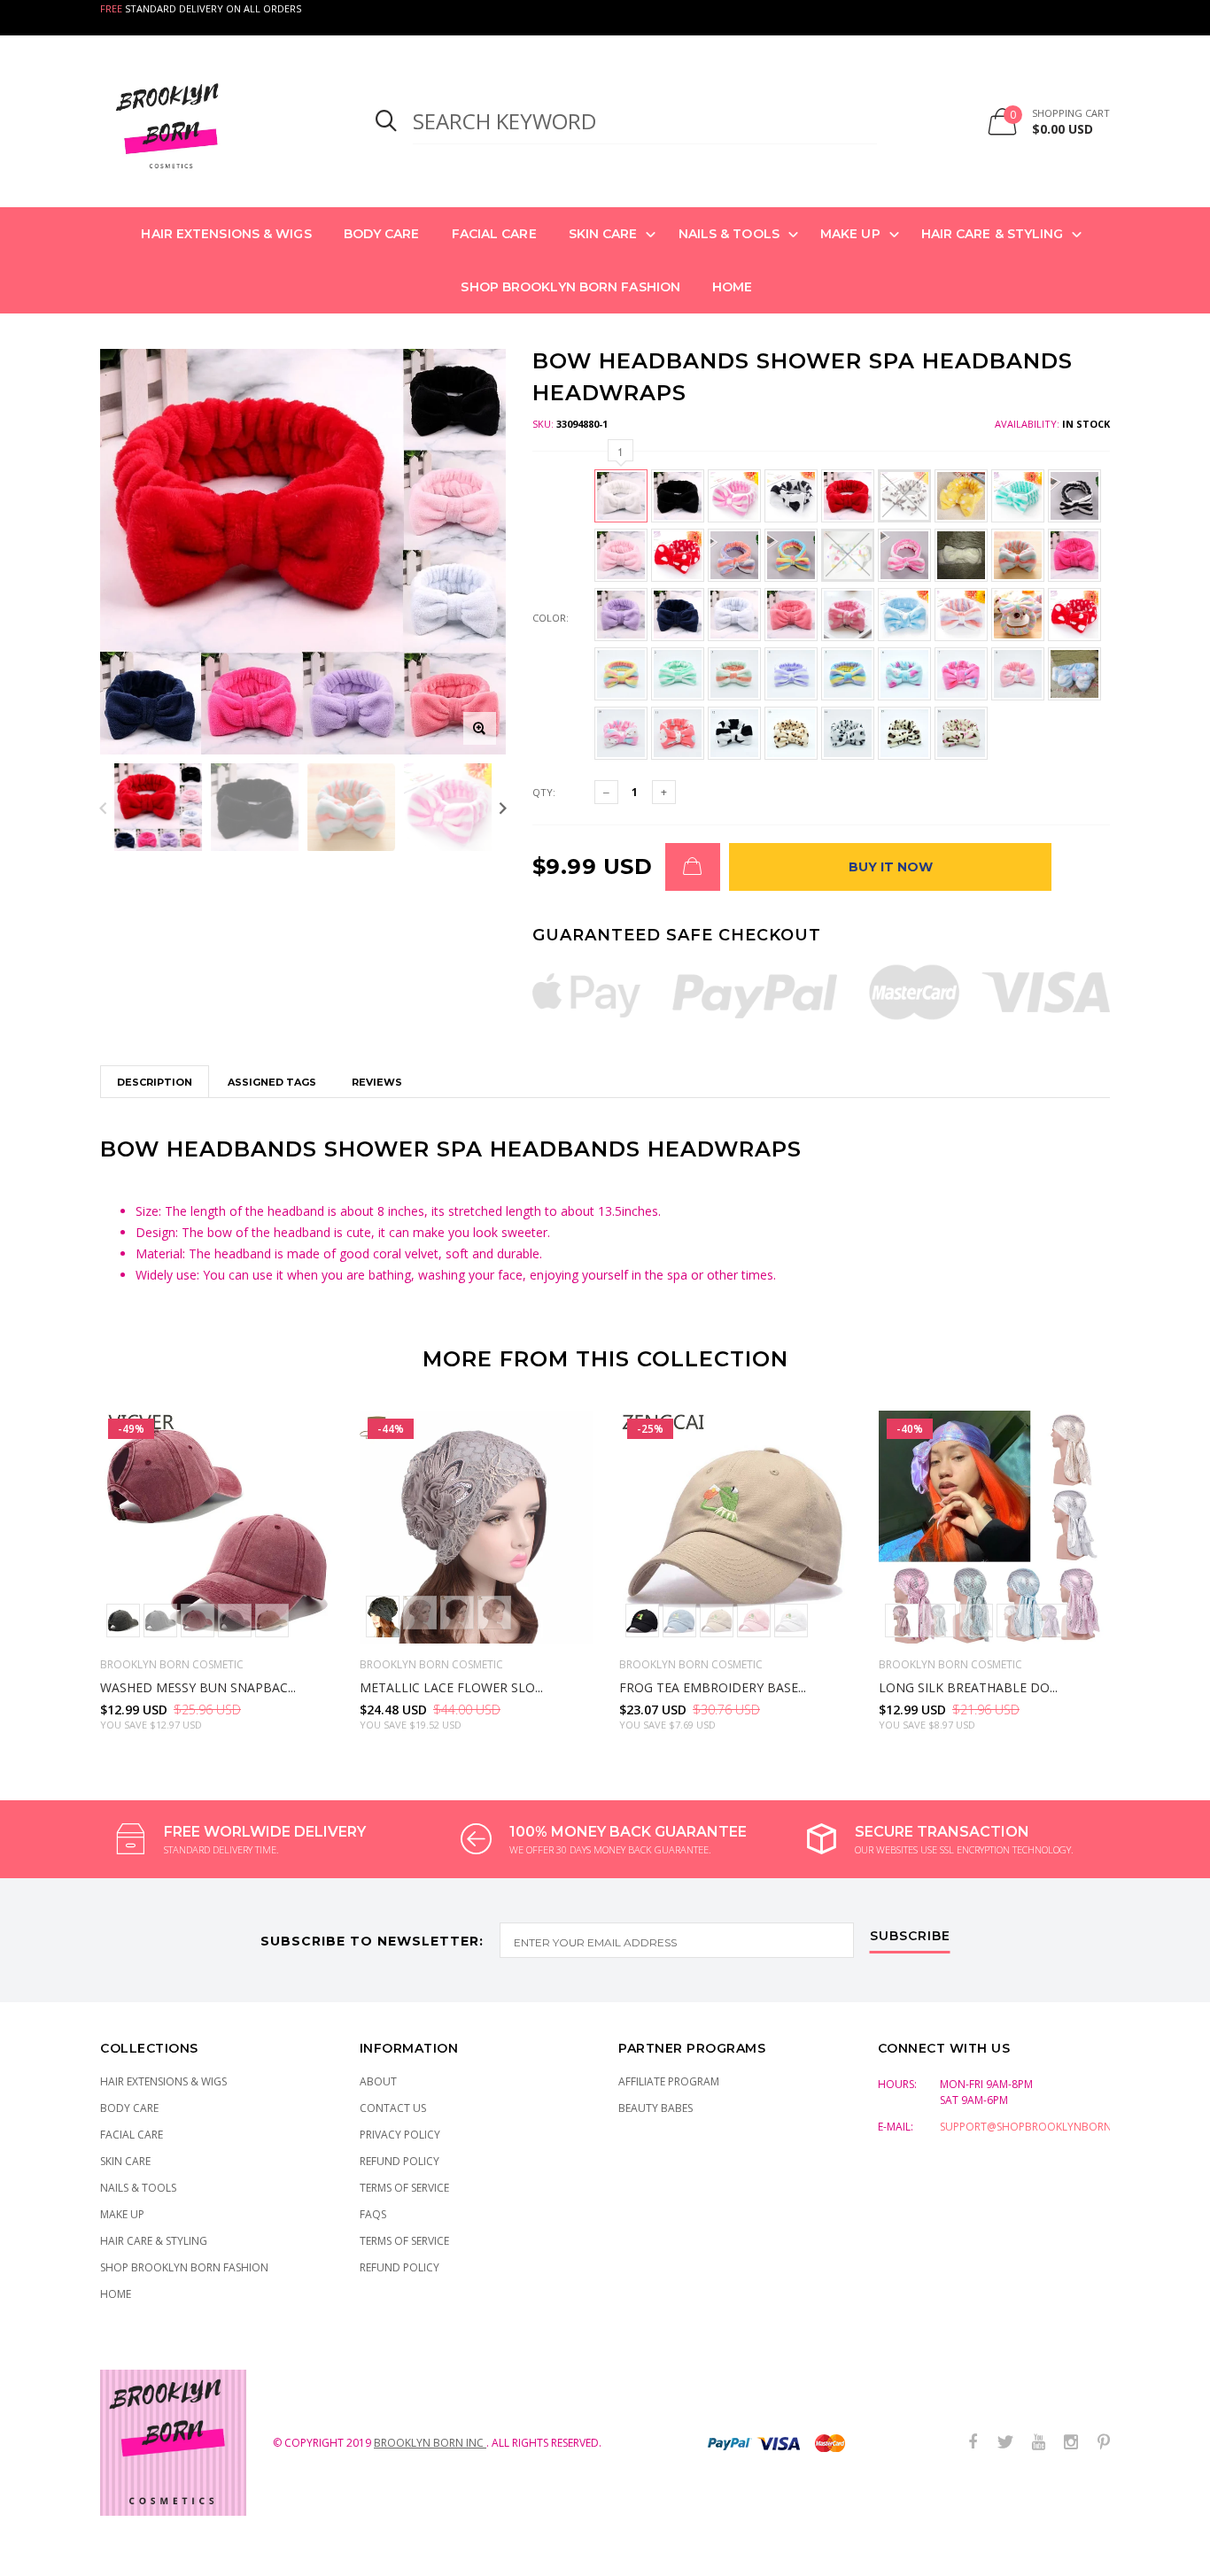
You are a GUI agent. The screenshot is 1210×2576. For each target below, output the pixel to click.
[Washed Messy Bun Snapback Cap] (217, 1527)
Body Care (382, 234)
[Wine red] (198, 1621)
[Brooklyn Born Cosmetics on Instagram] (1071, 2443)
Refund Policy (399, 2161)
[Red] (902, 1621)
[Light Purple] (1051, 1621)
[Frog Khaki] (717, 1621)
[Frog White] (791, 1621)
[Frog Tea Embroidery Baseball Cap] (736, 1527)
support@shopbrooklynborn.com (1039, 2127)
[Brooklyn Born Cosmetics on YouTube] (1038, 2443)
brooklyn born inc (430, 2443)
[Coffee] (457, 1613)
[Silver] (1013, 1621)
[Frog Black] (642, 1621)
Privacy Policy (400, 2135)
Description (155, 1082)
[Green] (939, 1621)
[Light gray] (420, 1613)
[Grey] (235, 1621)
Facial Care (494, 234)
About (378, 2081)
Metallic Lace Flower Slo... (451, 1687)
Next (503, 807)
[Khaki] (272, 1621)
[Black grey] (160, 1621)
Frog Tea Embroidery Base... (713, 1687)
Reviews (377, 1082)
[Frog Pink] (754, 1621)
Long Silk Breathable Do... (968, 1687)
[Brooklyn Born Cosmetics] (217, 121)
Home (732, 287)
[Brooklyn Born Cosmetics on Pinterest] (1104, 2443)
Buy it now (891, 867)
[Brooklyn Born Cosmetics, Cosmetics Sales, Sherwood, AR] (44, 2559)
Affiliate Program (669, 2081)
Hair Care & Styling (993, 234)
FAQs (373, 2214)
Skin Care (603, 234)
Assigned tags (272, 1082)
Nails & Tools (729, 234)
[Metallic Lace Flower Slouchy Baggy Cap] (476, 1527)
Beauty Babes (655, 2108)
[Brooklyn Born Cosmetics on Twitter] (1005, 2443)
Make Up (850, 234)
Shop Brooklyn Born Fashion (570, 287)
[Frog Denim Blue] (679, 1621)
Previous (103, 807)
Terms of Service (404, 2188)
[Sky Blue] (976, 1621)
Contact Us (393, 2108)
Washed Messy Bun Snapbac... (198, 1687)
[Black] (383, 1617)
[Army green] (123, 1621)
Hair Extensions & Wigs (226, 234)
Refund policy (399, 2267)
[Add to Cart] (693, 867)
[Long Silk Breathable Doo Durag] (995, 1527)
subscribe (910, 1937)
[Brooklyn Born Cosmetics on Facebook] (973, 2443)
